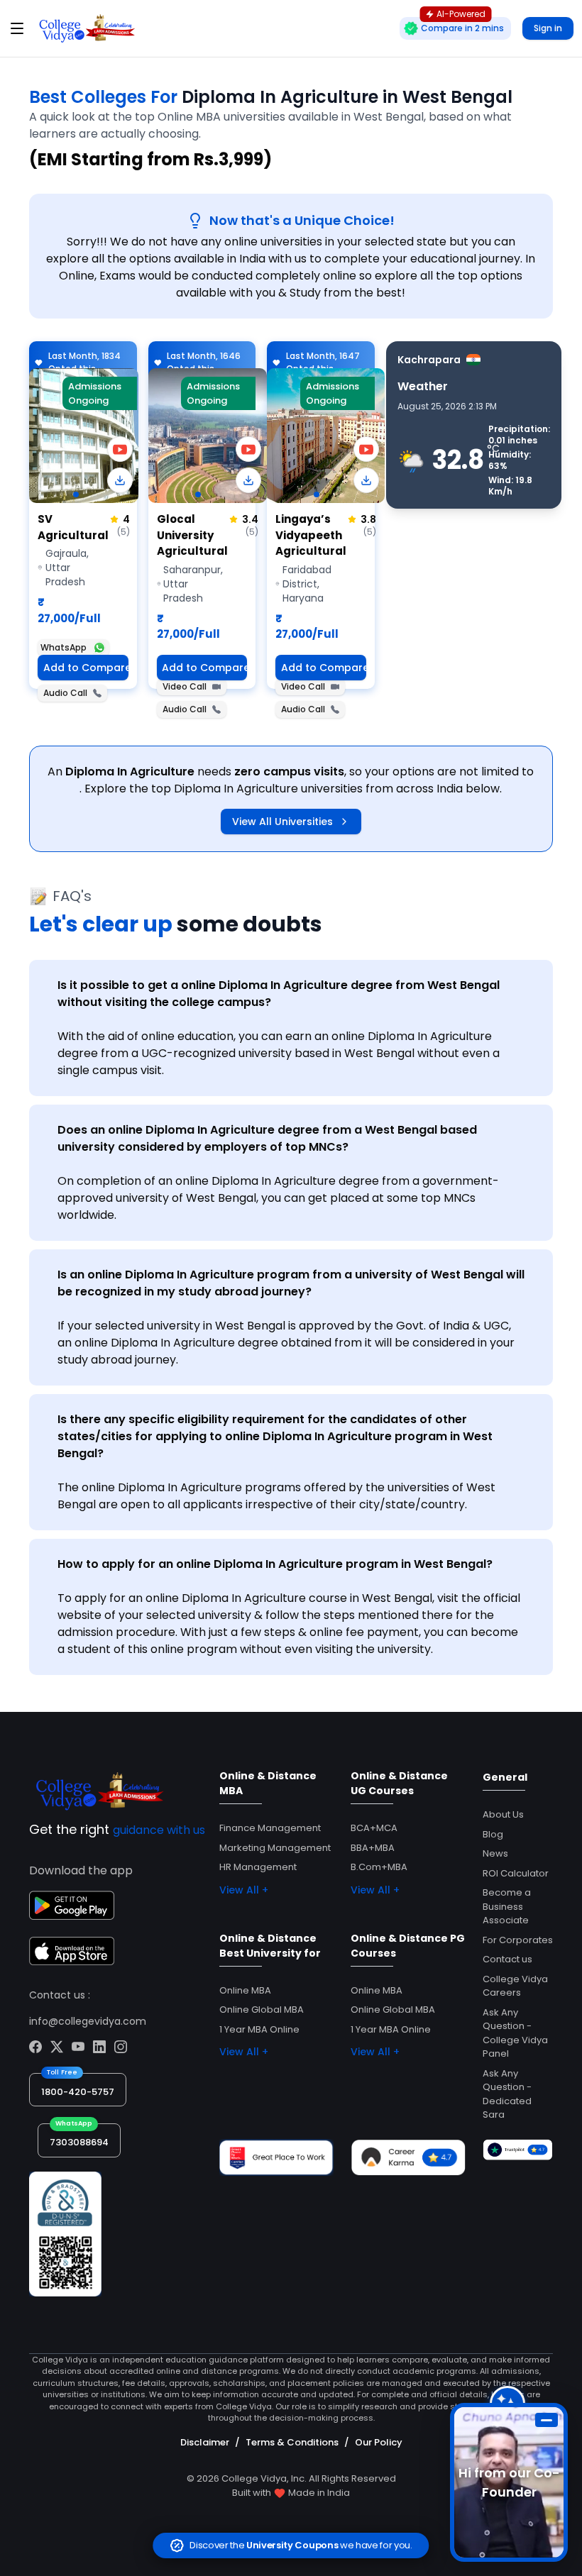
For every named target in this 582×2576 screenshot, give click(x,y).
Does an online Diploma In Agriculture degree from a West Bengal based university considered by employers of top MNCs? (267, 1138)
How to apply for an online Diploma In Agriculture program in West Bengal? (275, 1564)
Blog (493, 1834)
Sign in (548, 28)
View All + (244, 1890)
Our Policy (379, 2442)
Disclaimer (205, 2442)
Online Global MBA (262, 2010)
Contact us (507, 1959)
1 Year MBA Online (259, 2029)
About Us (503, 1814)
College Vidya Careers (515, 1986)
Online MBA (245, 1990)
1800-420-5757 (78, 2092)
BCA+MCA (374, 1828)
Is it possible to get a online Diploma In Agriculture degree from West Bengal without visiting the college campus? (279, 994)
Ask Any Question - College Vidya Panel (515, 2033)
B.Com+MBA (379, 1867)
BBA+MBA (373, 1848)
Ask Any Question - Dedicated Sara (507, 2094)
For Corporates (518, 1940)
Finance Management (270, 1828)
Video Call (185, 686)
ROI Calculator (516, 1873)
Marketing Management (275, 1848)
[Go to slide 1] (76, 494)
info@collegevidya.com (88, 2021)
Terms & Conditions (292, 2442)
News (495, 1853)
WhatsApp (64, 647)
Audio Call (65, 693)
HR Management (258, 1867)
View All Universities (282, 822)
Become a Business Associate (507, 1906)
